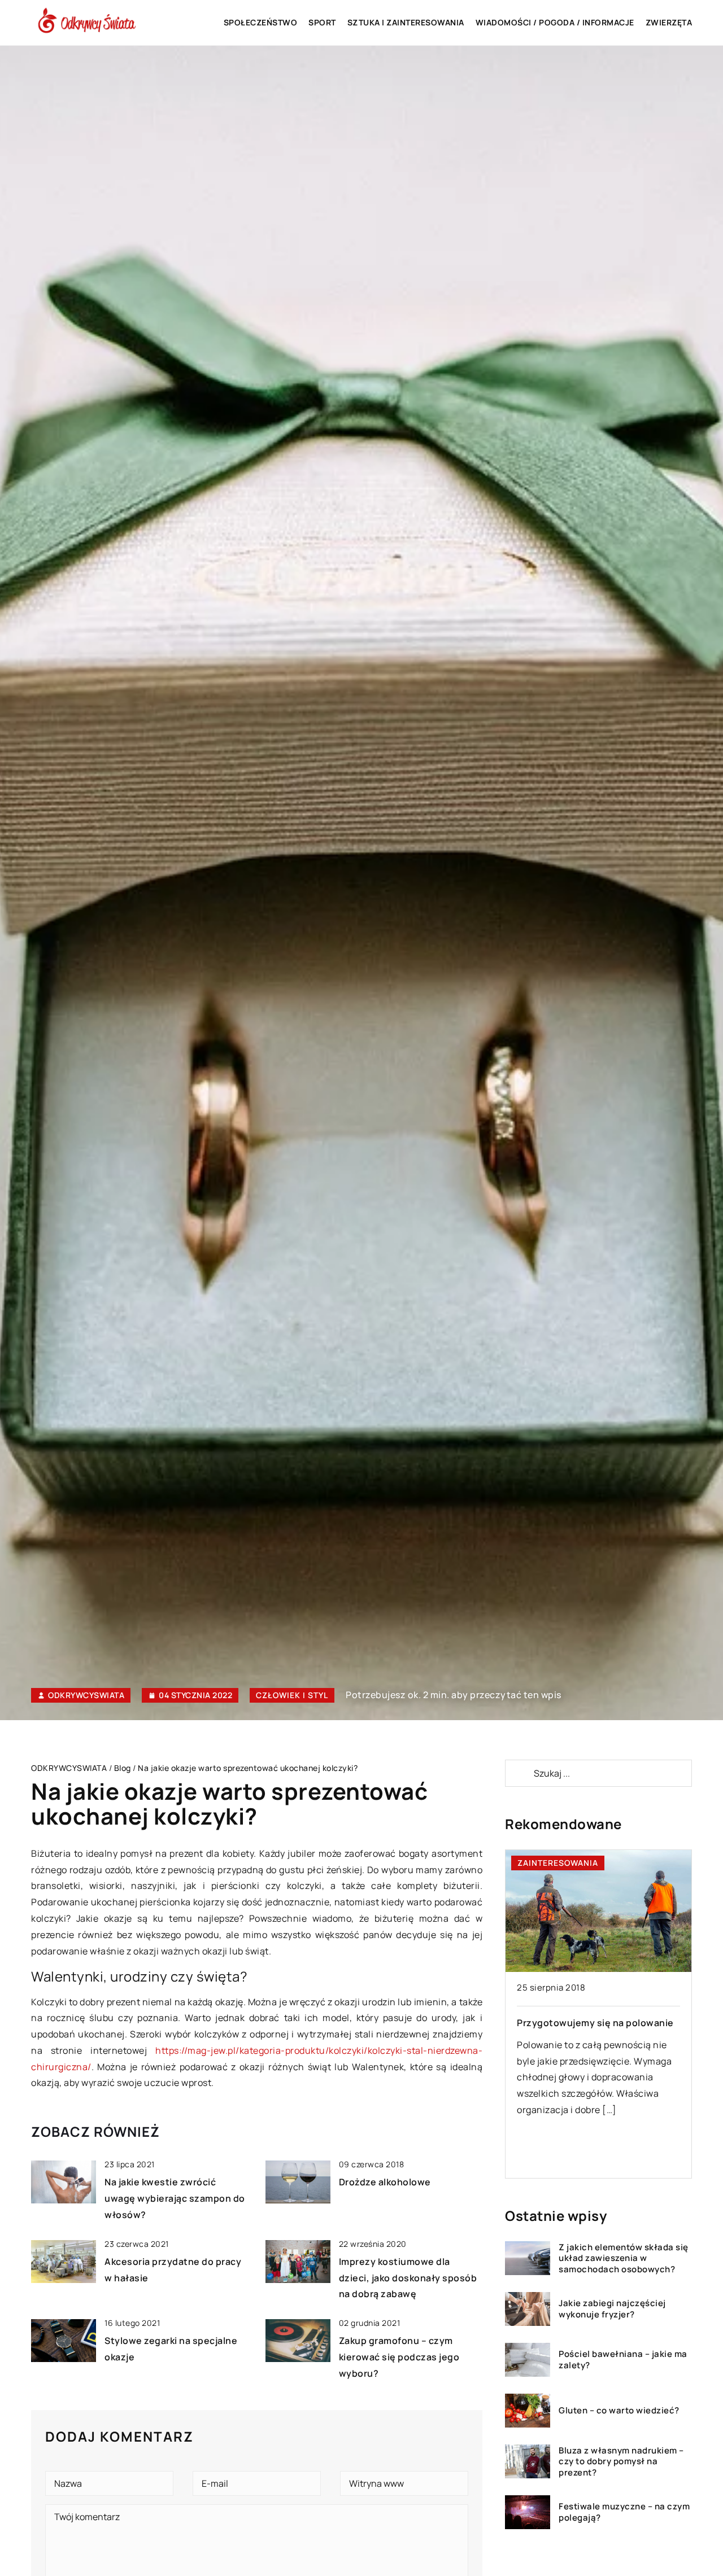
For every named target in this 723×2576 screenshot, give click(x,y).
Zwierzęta (669, 22)
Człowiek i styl (292, 1695)
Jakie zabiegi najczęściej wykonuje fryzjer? (612, 2309)
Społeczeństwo (261, 22)
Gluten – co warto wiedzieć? (619, 2411)
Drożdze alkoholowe (385, 2182)
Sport (322, 22)
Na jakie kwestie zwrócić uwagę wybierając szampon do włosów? (175, 2198)
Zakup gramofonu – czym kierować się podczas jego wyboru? (399, 2357)
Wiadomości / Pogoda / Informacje (555, 22)
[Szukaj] (519, 1773)
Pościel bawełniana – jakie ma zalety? (623, 2360)
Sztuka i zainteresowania (406, 22)
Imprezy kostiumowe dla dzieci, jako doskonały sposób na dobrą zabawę (408, 2278)
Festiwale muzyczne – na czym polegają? (624, 2512)
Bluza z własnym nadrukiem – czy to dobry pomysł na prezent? (621, 2462)
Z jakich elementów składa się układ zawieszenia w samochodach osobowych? (624, 2258)
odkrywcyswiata (86, 1695)
